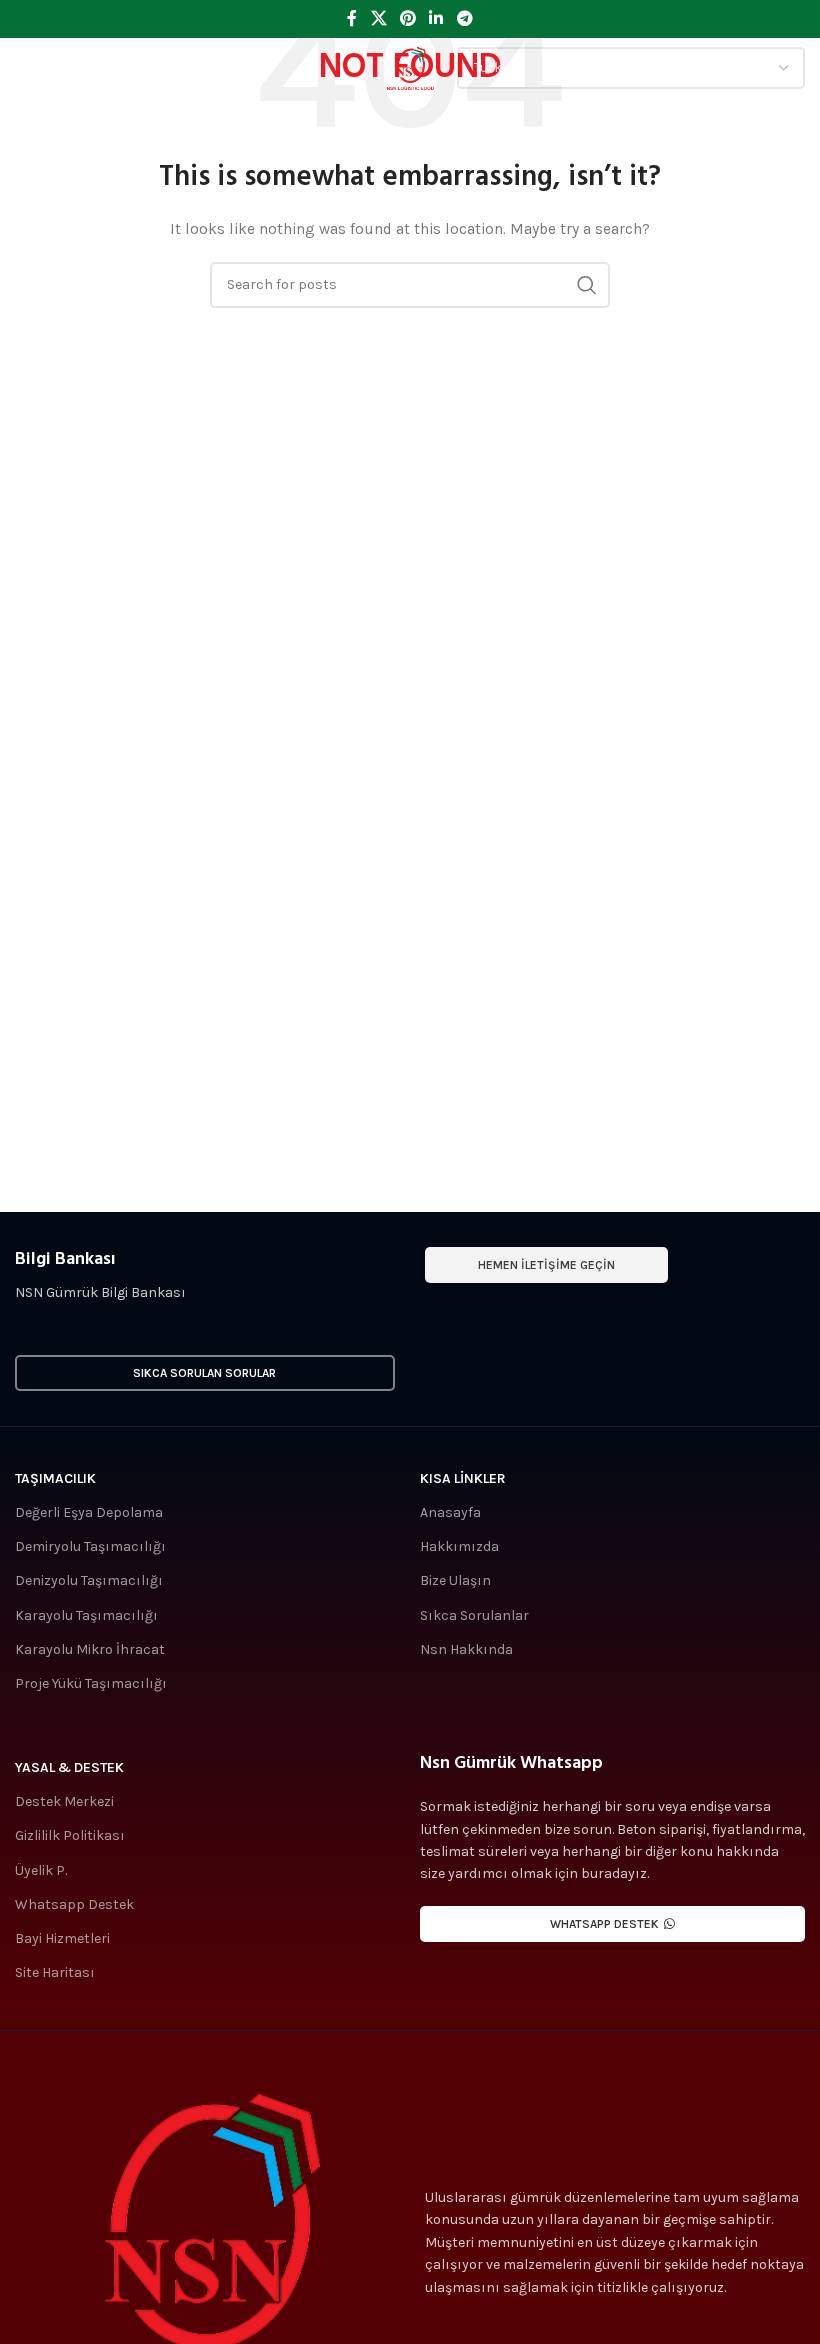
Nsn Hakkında (466, 1649)
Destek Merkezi (64, 1801)
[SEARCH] (587, 285)
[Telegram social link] (464, 18)
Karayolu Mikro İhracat (90, 1649)
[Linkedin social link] (436, 18)
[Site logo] (410, 66)
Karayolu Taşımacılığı (86, 1615)
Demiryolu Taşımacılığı (90, 1546)
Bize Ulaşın (455, 1580)
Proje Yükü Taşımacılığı (91, 1683)
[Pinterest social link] (407, 18)
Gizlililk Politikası (70, 1835)
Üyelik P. (41, 1870)
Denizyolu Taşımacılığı (89, 1580)
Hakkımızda (459, 1546)
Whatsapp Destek (74, 1904)
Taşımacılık (55, 1478)
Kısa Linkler (463, 1478)
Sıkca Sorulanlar (474, 1615)
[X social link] (378, 18)
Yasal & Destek (69, 1767)
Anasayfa (450, 1512)
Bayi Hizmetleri (62, 1938)
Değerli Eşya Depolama (89, 1512)
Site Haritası (55, 1972)
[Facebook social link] (352, 18)
